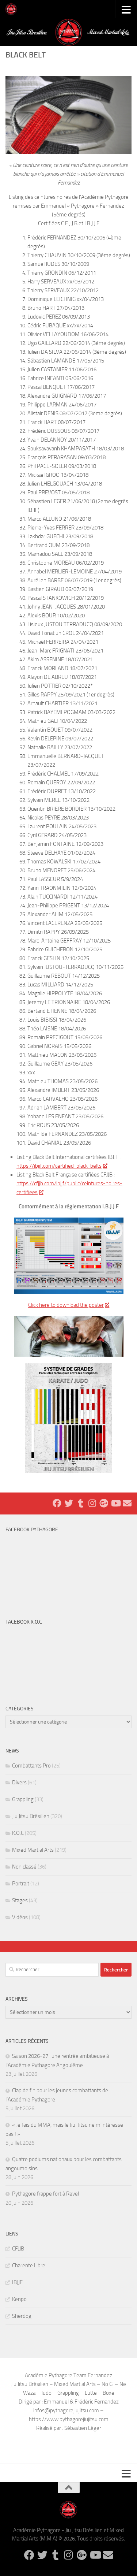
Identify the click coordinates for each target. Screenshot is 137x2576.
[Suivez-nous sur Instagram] (92, 1503)
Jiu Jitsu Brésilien (31, 1816)
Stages (20, 1900)
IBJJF (17, 2282)
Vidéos (20, 1917)
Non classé (24, 1867)
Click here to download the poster (66, 1305)
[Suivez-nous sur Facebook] (57, 1503)
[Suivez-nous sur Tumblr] (80, 1503)
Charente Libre (29, 2265)
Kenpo (19, 2299)
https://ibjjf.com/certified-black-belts (59, 1166)
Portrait (21, 1884)
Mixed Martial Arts (33, 1850)
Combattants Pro (31, 1766)
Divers (19, 1783)
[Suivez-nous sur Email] (127, 1503)
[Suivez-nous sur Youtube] (115, 1503)
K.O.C (18, 1833)
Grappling (23, 1799)
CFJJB (18, 2249)
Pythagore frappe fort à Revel (45, 2194)
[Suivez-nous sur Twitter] (69, 1503)
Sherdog (22, 2316)
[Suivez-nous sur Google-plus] (104, 1503)
